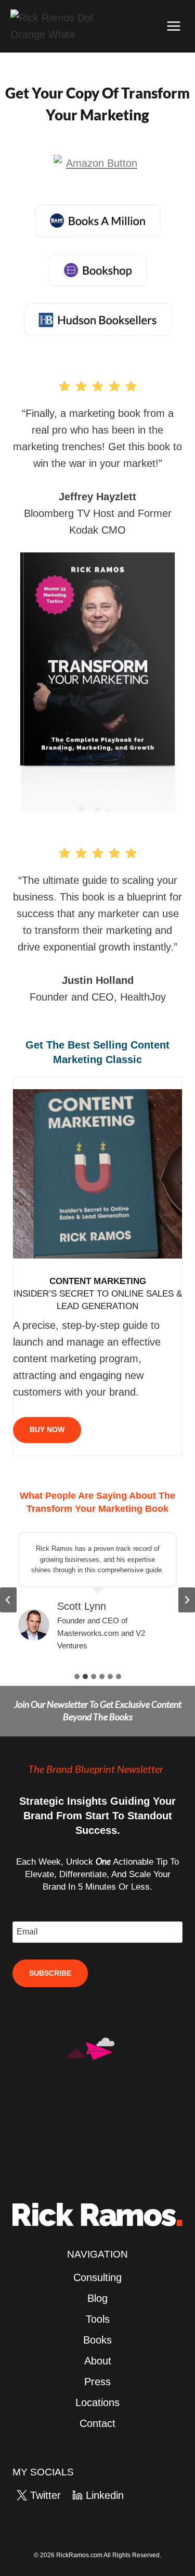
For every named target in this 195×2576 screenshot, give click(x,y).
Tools (98, 2319)
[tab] (77, 1677)
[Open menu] (173, 26)
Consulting (97, 2277)
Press (97, 2382)
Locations (97, 2402)
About (98, 2361)
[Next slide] (187, 1600)
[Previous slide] (8, 1600)
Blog (97, 2298)
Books (97, 2340)
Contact (97, 2423)
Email (27, 1932)
